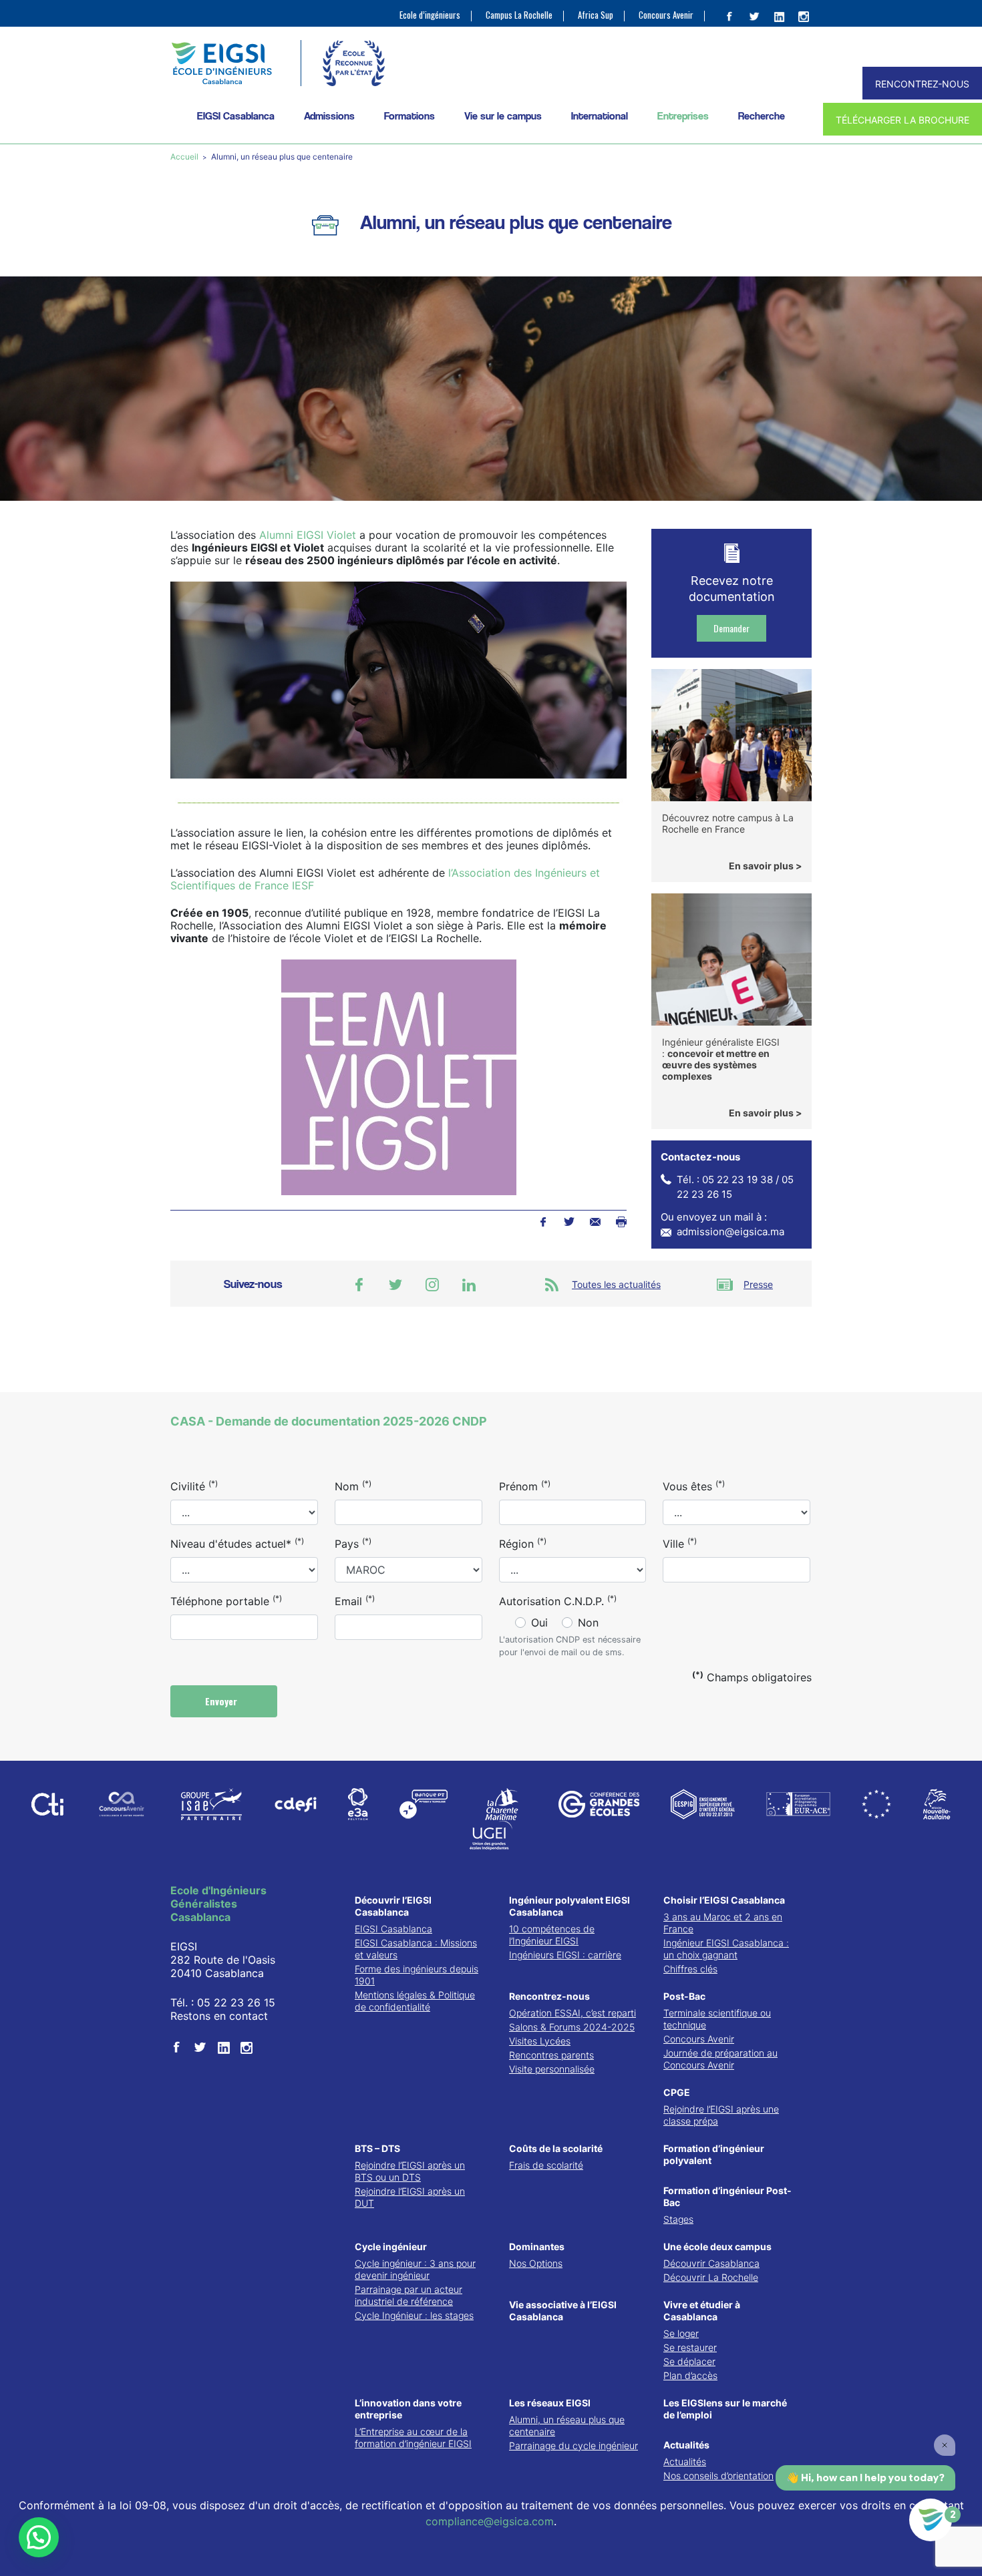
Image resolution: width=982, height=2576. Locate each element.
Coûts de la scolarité (556, 2148)
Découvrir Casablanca (711, 2263)
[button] (39, 2537)
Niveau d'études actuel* (237, 1543)
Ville (680, 1543)
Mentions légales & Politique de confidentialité (415, 2001)
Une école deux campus (717, 2246)
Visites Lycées (540, 2041)
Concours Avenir (666, 15)
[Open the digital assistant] (931, 2520)
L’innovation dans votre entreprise (408, 2409)
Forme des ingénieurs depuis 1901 (417, 1975)
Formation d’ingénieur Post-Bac (727, 2196)
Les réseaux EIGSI (550, 2403)
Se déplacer (689, 2361)
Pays (353, 1543)
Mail (595, 1222)
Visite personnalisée (552, 2069)
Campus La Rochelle (519, 15)
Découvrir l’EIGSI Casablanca (393, 1906)
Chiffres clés (690, 1969)
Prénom (525, 1486)
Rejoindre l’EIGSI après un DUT (410, 2197)
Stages (678, 2219)
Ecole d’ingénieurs (430, 15)
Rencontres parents (551, 2055)
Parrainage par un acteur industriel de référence (408, 2295)
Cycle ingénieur (391, 2246)
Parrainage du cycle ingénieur (574, 2445)
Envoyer (222, 1701)
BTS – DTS (377, 2148)
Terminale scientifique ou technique (717, 2019)
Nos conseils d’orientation (718, 2476)
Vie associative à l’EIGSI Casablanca (563, 2311)
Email (355, 1600)
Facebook (543, 1222)
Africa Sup (596, 15)
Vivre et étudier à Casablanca (702, 2311)
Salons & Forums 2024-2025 (572, 2027)
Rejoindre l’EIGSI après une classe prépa (721, 2115)
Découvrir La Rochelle (711, 2277)
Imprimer (621, 1222)
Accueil (185, 157)
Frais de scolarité (546, 2165)
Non (588, 1623)
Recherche (762, 116)
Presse (758, 1284)
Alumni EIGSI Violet (308, 535)
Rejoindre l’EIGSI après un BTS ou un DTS (410, 2171)
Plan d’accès (690, 2375)
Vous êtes (694, 1486)
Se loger (681, 2333)
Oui (539, 1623)
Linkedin (469, 1285)
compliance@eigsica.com (490, 2521)
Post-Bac (684, 1996)
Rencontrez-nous (549, 1996)
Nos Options (536, 2263)
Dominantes (537, 2246)
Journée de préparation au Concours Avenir (720, 2059)
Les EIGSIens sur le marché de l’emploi (725, 2409)
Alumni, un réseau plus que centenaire (567, 2425)
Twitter (569, 1222)
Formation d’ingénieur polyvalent (714, 2154)
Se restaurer (690, 2347)
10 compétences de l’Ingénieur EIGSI (552, 1935)
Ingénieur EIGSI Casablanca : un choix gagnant (726, 1949)
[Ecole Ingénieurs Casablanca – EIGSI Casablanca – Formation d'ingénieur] (221, 63)
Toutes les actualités (616, 1284)
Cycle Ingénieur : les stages (414, 2315)
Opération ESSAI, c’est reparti (572, 2013)
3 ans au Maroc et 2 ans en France (723, 1923)
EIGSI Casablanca (393, 1929)
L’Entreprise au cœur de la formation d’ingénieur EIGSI (413, 2437)
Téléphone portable (226, 1600)
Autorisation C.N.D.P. (558, 1600)
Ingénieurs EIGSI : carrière (565, 1955)
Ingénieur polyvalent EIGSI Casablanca (569, 1906)
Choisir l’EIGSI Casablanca (724, 1900)
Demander (731, 628)
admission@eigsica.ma (730, 1232)
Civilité (194, 1486)
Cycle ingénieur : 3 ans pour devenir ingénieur (415, 2269)
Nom (353, 1486)
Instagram (432, 1285)
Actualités (686, 2445)
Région (523, 1543)
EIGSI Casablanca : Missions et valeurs (416, 1949)
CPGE (677, 2092)
